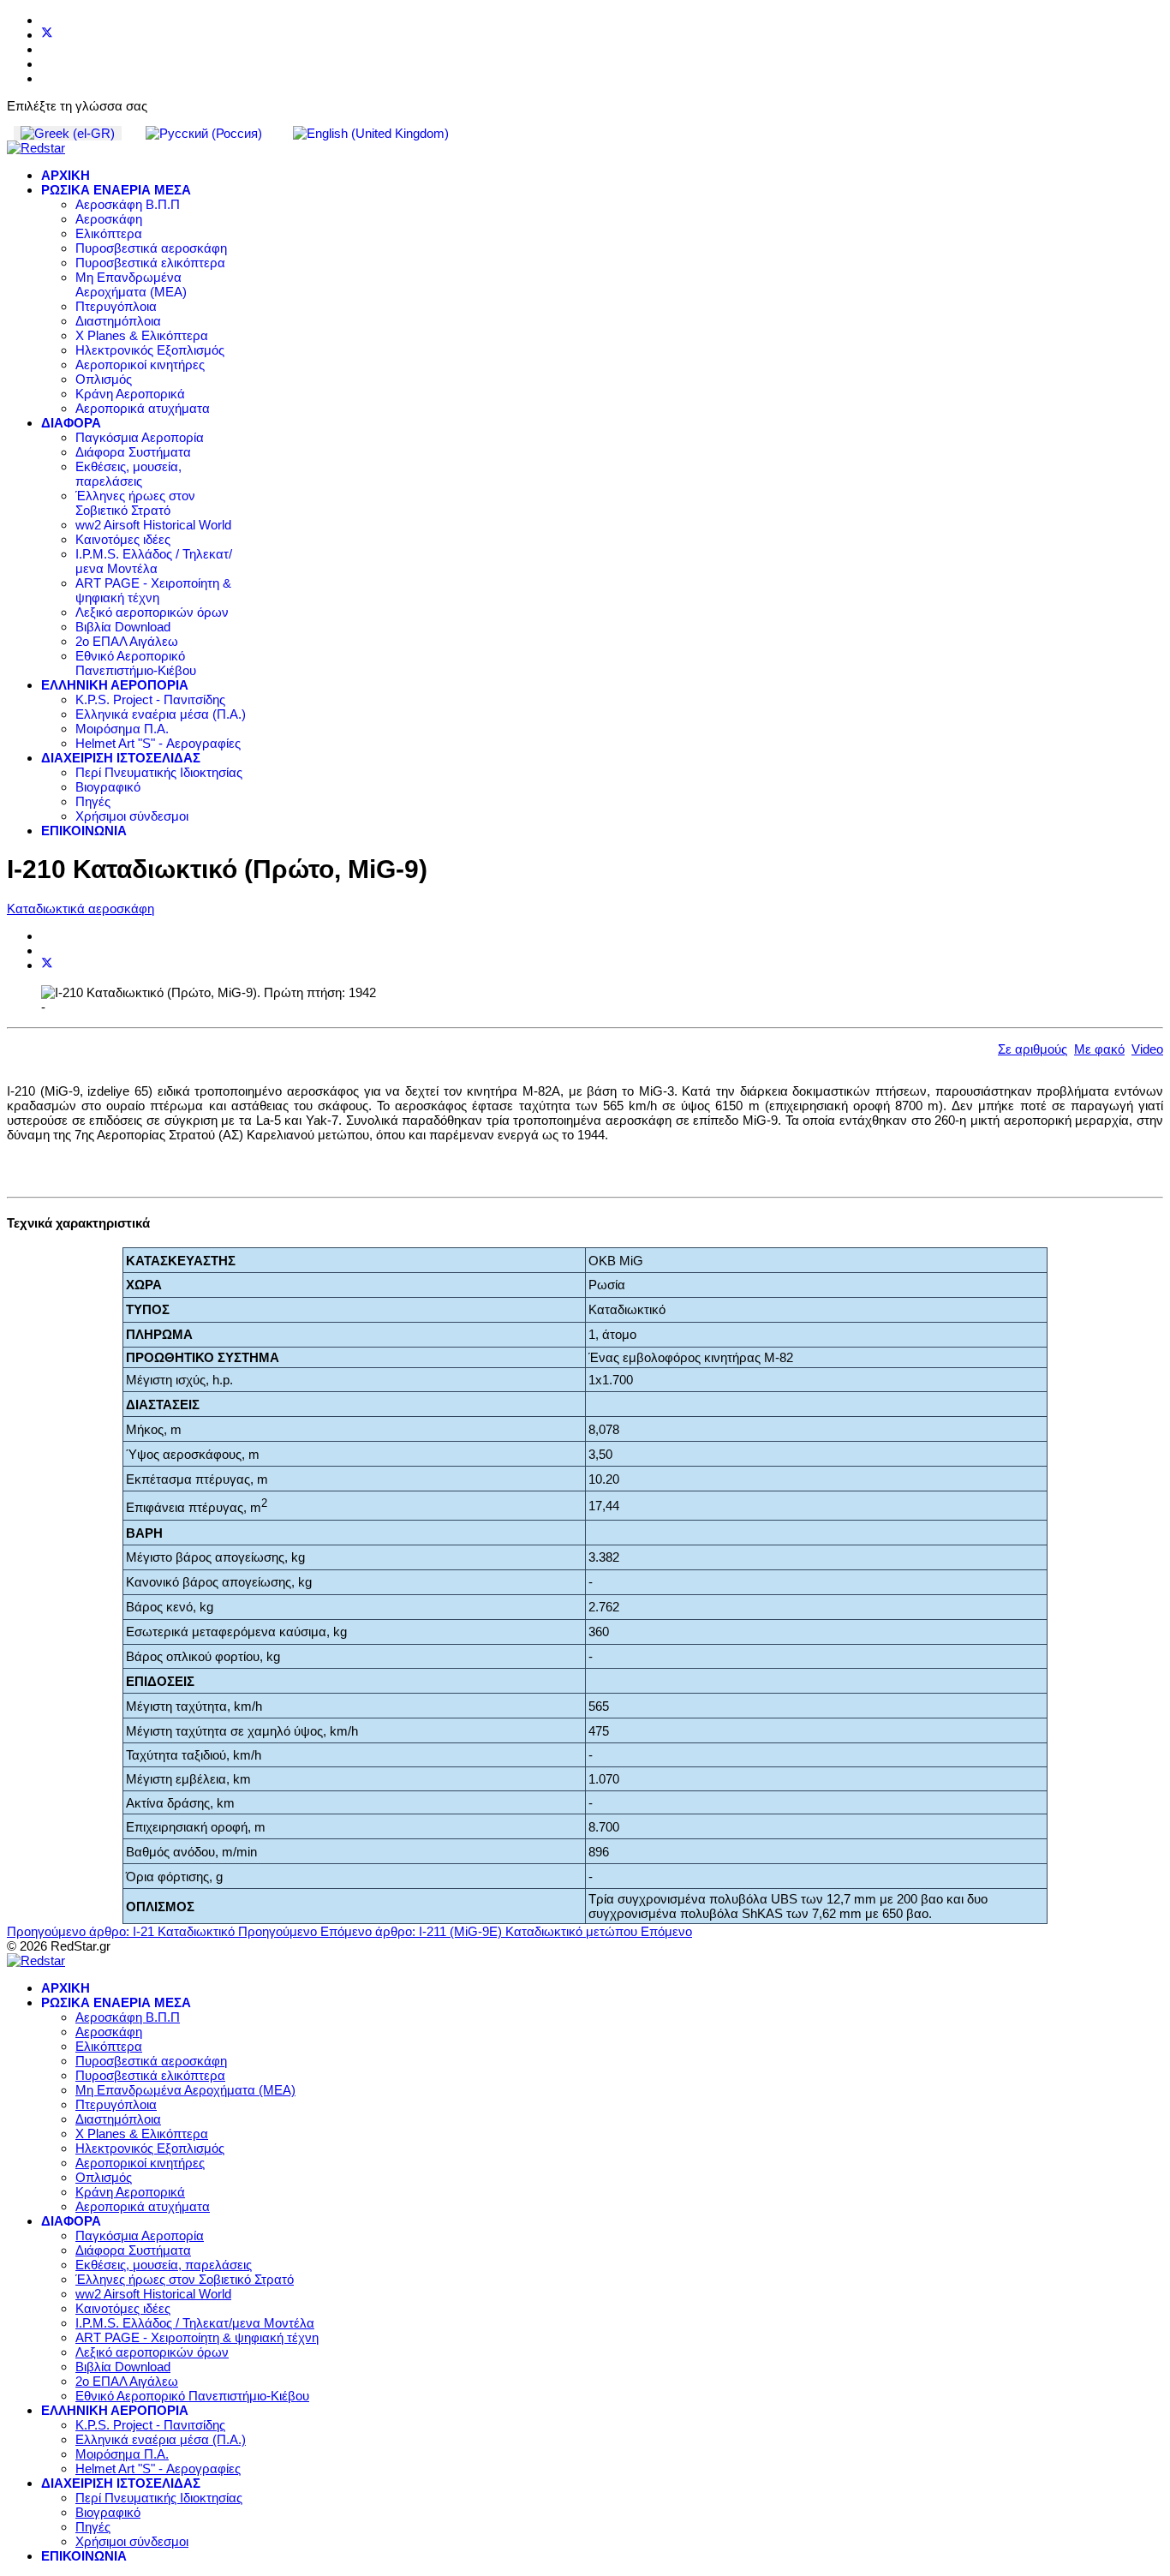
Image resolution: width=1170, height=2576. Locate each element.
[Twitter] (47, 35)
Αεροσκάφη (109, 219)
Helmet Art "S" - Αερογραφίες (158, 743)
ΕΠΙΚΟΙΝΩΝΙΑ (84, 831)
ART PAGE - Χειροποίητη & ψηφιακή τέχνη (153, 590)
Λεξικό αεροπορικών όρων (152, 612)
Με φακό (1099, 1049)
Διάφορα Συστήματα (133, 452)
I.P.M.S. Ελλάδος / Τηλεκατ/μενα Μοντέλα (154, 561)
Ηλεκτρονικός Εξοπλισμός (150, 350)
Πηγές (93, 801)
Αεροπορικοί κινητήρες (140, 365)
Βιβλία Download (123, 627)
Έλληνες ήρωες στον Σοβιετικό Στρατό (135, 503)
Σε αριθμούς (1033, 1049)
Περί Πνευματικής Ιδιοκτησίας (159, 772)
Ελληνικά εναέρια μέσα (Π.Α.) (161, 714)
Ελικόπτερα (109, 233)
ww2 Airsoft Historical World (153, 525)
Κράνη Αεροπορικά (130, 394)
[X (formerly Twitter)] (47, 965)
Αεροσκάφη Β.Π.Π (128, 204)
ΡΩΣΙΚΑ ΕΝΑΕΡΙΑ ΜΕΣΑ (116, 190)
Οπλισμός (104, 379)
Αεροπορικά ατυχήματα (143, 408)
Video (1147, 1049)
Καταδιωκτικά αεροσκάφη (81, 908)
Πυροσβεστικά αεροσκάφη (151, 248)
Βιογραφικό (108, 787)
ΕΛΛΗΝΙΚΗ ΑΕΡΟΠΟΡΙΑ (115, 685)
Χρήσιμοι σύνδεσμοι (132, 816)
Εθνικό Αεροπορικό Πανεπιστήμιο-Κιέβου (136, 663)
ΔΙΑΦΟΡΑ (71, 423)
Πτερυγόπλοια (116, 306)
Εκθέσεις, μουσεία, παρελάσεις (128, 474)
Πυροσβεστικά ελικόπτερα (150, 263)
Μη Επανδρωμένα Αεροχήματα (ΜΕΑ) (131, 284)
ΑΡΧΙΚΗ (66, 175)
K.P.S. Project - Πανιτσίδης (150, 699)
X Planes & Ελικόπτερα (142, 335)
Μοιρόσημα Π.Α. (122, 729)
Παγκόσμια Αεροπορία (140, 437)
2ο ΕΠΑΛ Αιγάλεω (127, 641)
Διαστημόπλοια (118, 321)
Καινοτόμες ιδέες (123, 539)
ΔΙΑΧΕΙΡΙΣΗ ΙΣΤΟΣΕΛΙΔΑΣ (121, 758)
